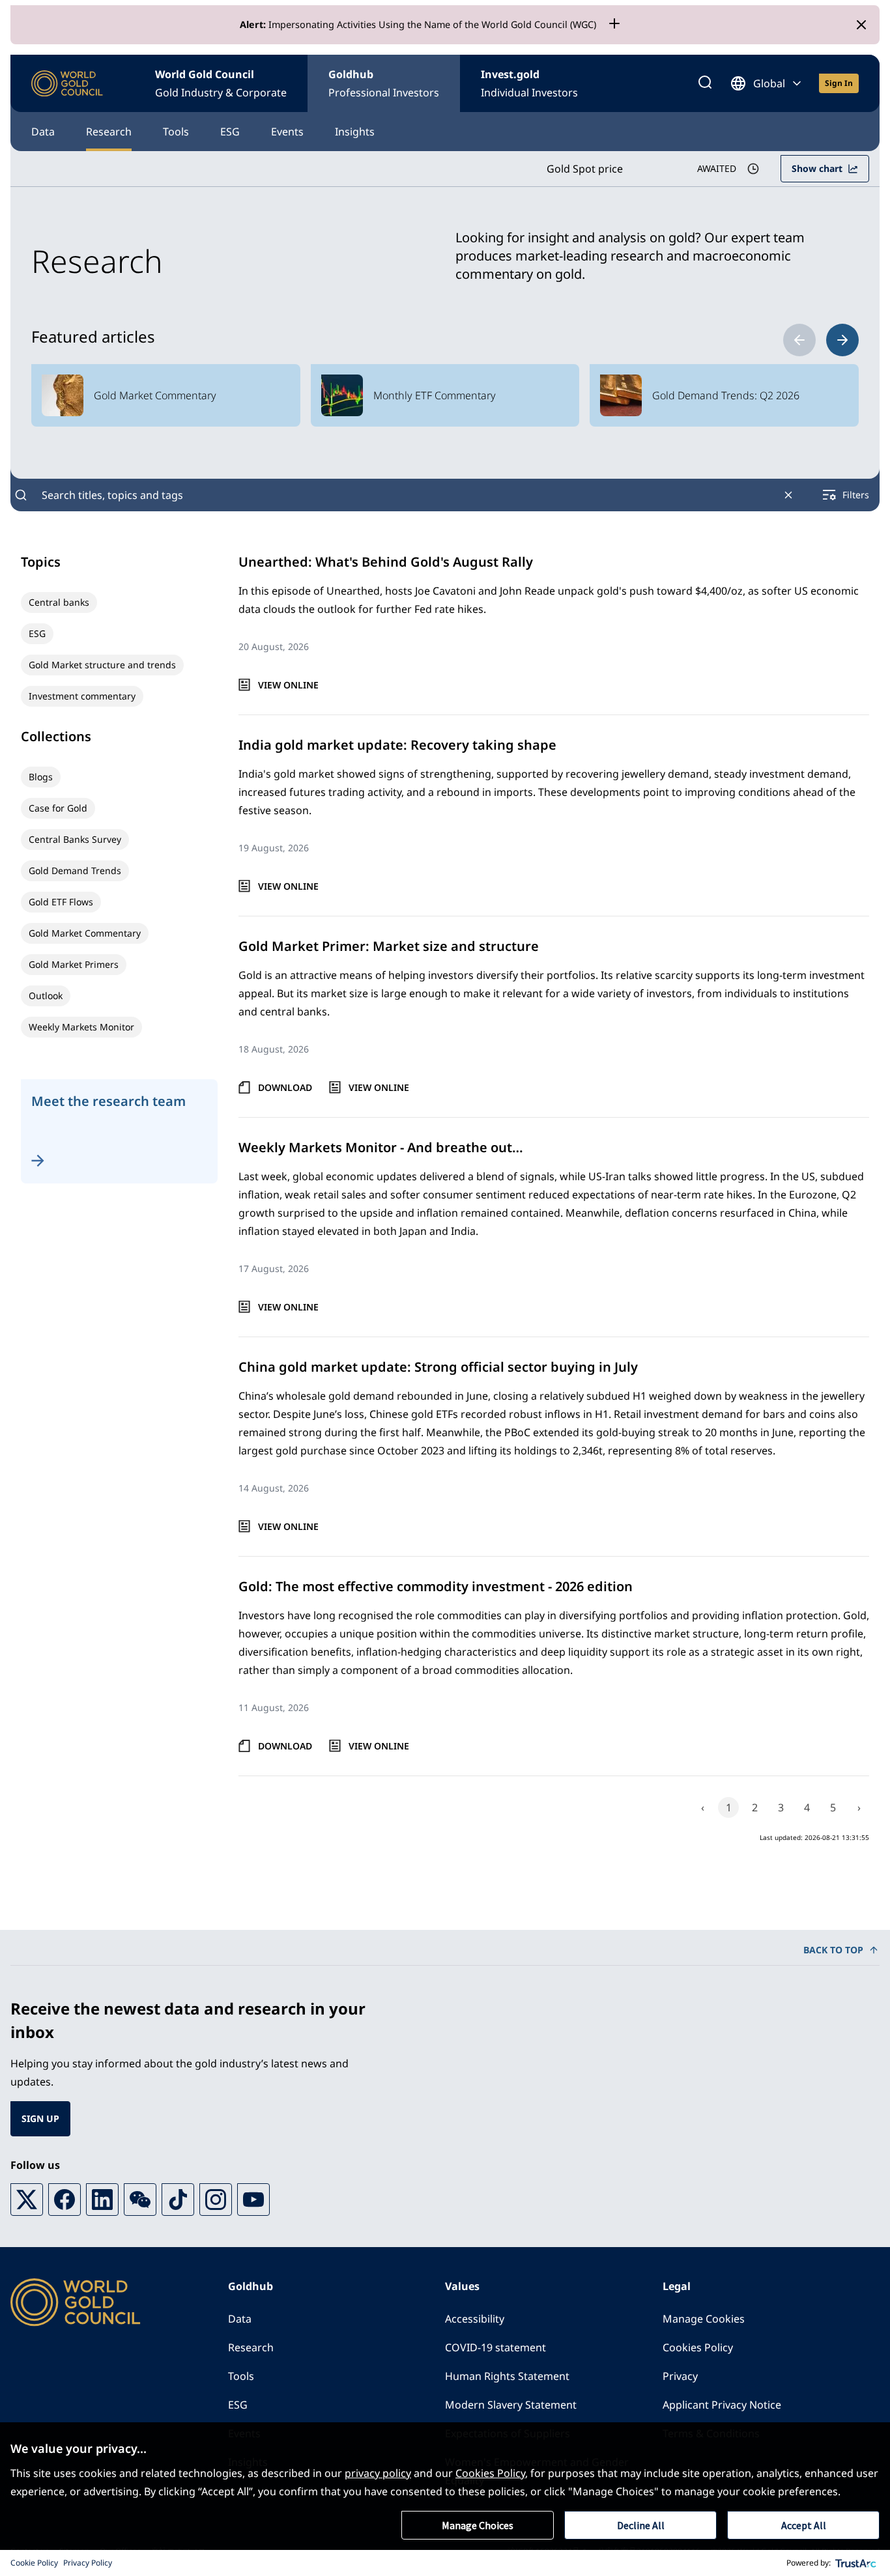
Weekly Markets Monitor (81, 1027)
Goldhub (384, 83)
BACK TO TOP (833, 1950)
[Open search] (705, 83)
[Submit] (21, 495)
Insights (355, 132)
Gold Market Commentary (85, 933)
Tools (176, 132)
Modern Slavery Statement (511, 2405)
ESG (230, 132)
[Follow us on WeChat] (140, 2200)
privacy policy (378, 2473)
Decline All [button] (641, 2525)
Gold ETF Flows (61, 902)
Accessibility (475, 2319)
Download (285, 1087)
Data (43, 132)
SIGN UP (40, 2118)
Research (109, 132)
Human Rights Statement (507, 2376)
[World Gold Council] (67, 84)
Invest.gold (529, 83)
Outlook (46, 996)
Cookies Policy (698, 2347)
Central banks (59, 602)
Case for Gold (58, 808)
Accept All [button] (804, 2525)
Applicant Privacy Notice (722, 2405)
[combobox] (405, 495)
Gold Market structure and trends (102, 665)
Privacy (680, 2376)
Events (287, 132)
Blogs (41, 777)
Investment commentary (82, 696)
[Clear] (788, 495)
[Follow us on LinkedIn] (102, 2200)
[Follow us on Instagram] (216, 2200)
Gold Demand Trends (75, 870)
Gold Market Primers (74, 964)
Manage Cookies (704, 2319)
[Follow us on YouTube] (253, 2200)
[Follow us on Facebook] (65, 2200)
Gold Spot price (585, 169)
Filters (856, 495)
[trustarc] (856, 2563)
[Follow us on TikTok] (178, 2200)
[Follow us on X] (27, 2200)
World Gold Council (221, 83)
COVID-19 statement (495, 2347)
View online (288, 685)
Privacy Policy (88, 2563)
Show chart (817, 168)
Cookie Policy (34, 2563)
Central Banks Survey (75, 839)
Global (769, 83)
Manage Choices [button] (478, 2525)
